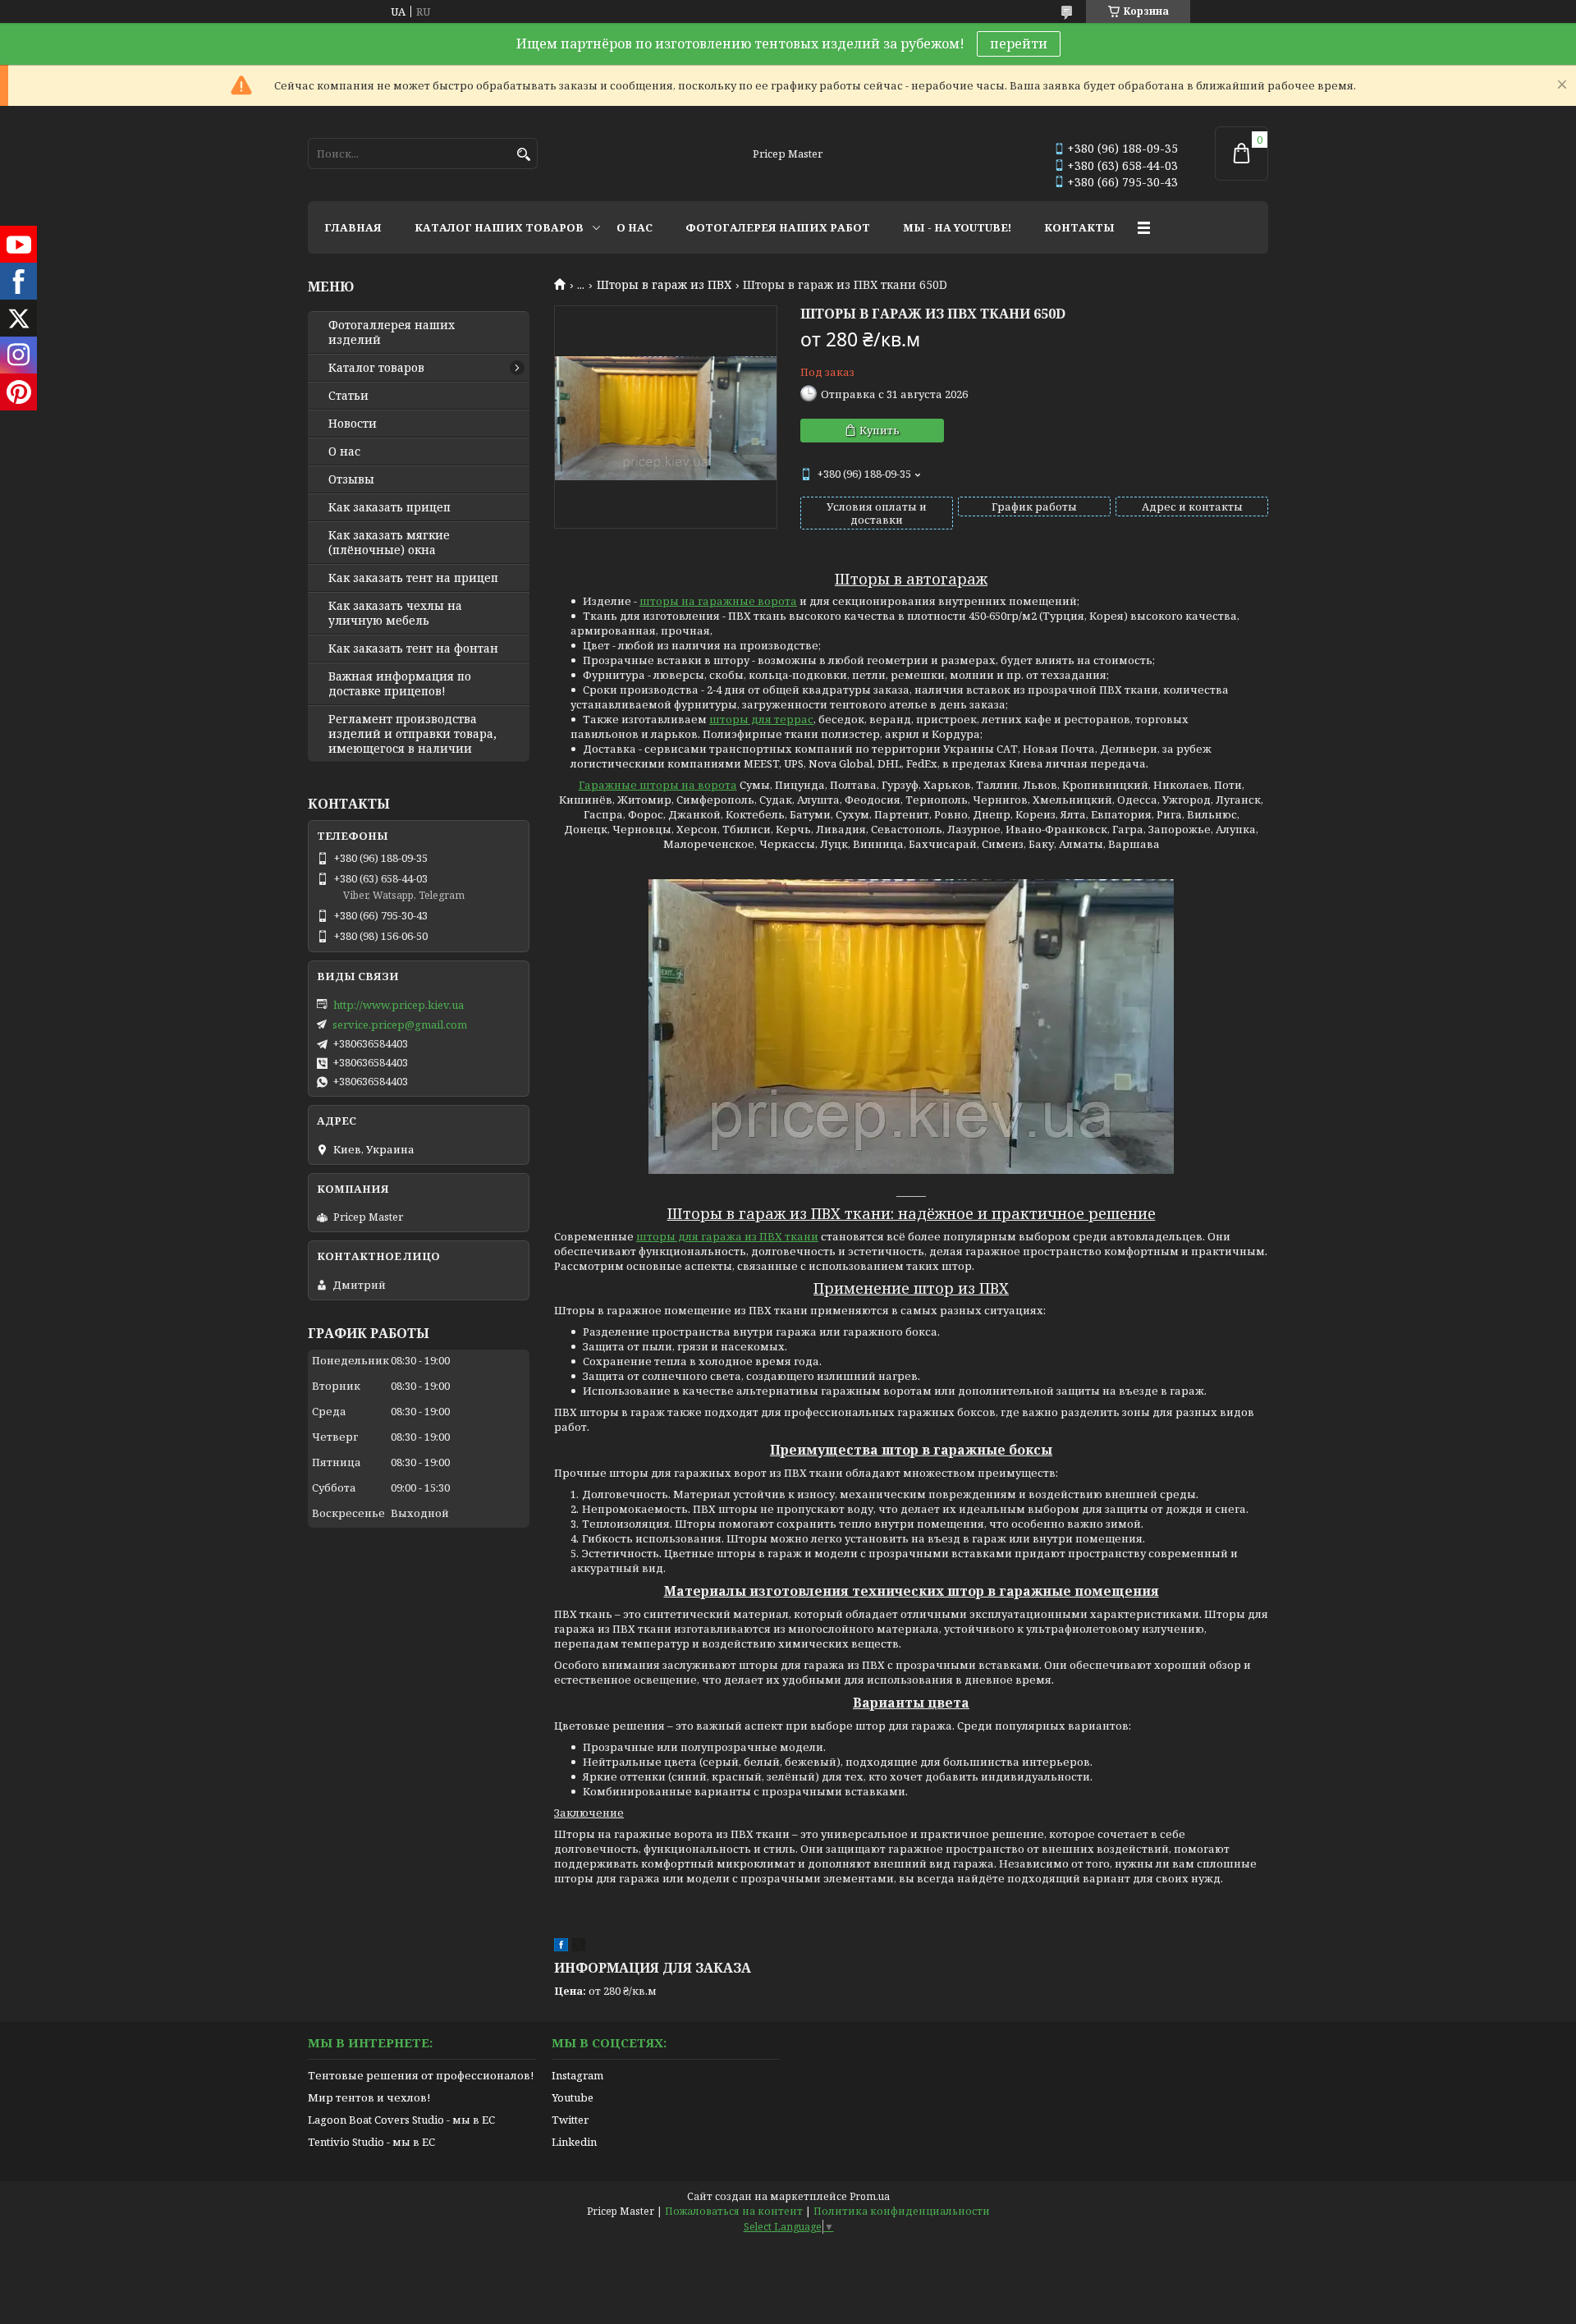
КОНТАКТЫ (1079, 227)
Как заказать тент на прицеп (413, 578)
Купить (880, 430)
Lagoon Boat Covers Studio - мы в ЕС (401, 2120)
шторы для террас (761, 719)
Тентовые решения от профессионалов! (421, 2075)
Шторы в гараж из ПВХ (664, 285)
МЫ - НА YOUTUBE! (957, 227)
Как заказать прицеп (389, 507)
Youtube (573, 2097)
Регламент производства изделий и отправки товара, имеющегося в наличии (412, 734)
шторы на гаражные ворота (718, 601)
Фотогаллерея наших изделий (392, 332)
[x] (579, 1947)
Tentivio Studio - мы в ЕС (371, 2142)
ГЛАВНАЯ (353, 227)
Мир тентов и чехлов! (369, 2097)
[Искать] (523, 155)
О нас (344, 452)
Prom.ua (870, 2196)
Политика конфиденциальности (902, 2211)
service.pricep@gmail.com (400, 1024)
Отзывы (351, 479)
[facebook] (561, 1947)
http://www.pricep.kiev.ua (399, 1005)
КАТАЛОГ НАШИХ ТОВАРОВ (499, 227)
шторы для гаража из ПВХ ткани (727, 1236)
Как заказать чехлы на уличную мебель (395, 613)
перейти (1019, 44)
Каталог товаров (376, 368)
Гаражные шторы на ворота (658, 785)
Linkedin (574, 2142)
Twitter (570, 2120)
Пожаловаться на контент (734, 2211)
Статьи (348, 396)
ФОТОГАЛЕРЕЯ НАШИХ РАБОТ (778, 227)
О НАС (635, 227)
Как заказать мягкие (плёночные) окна (389, 543)
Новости (353, 424)
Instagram (577, 2075)
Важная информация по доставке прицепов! (400, 684)
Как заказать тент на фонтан (413, 649)
